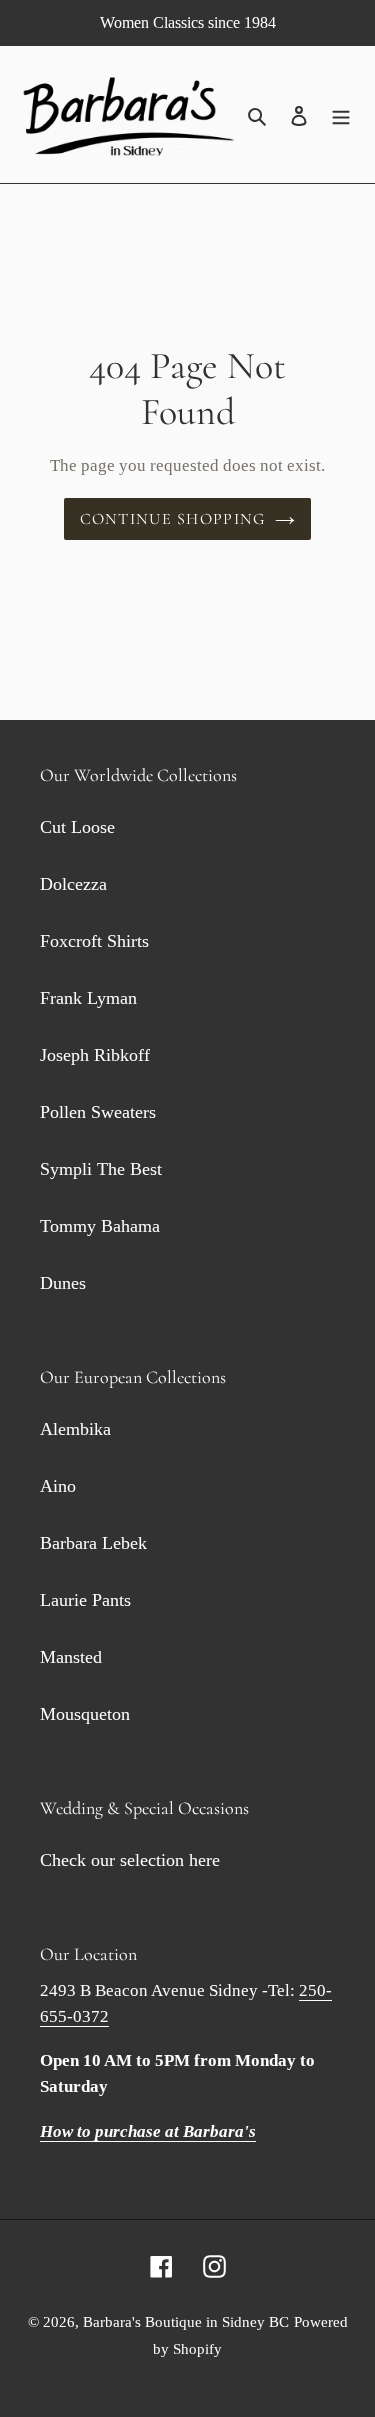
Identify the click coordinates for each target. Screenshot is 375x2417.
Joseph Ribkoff (95, 1055)
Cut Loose (77, 827)
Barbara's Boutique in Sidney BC (186, 2322)
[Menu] (341, 114)
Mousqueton (85, 1714)
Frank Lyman (88, 998)
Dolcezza (73, 884)
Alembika (75, 1429)
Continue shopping (173, 519)
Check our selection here (130, 1860)
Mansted (71, 1657)
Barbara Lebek (93, 1543)
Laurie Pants (85, 1600)
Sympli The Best (101, 1169)
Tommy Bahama (100, 1226)
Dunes (63, 1283)
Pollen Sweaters (98, 1112)
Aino (58, 1486)
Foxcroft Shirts (94, 941)
